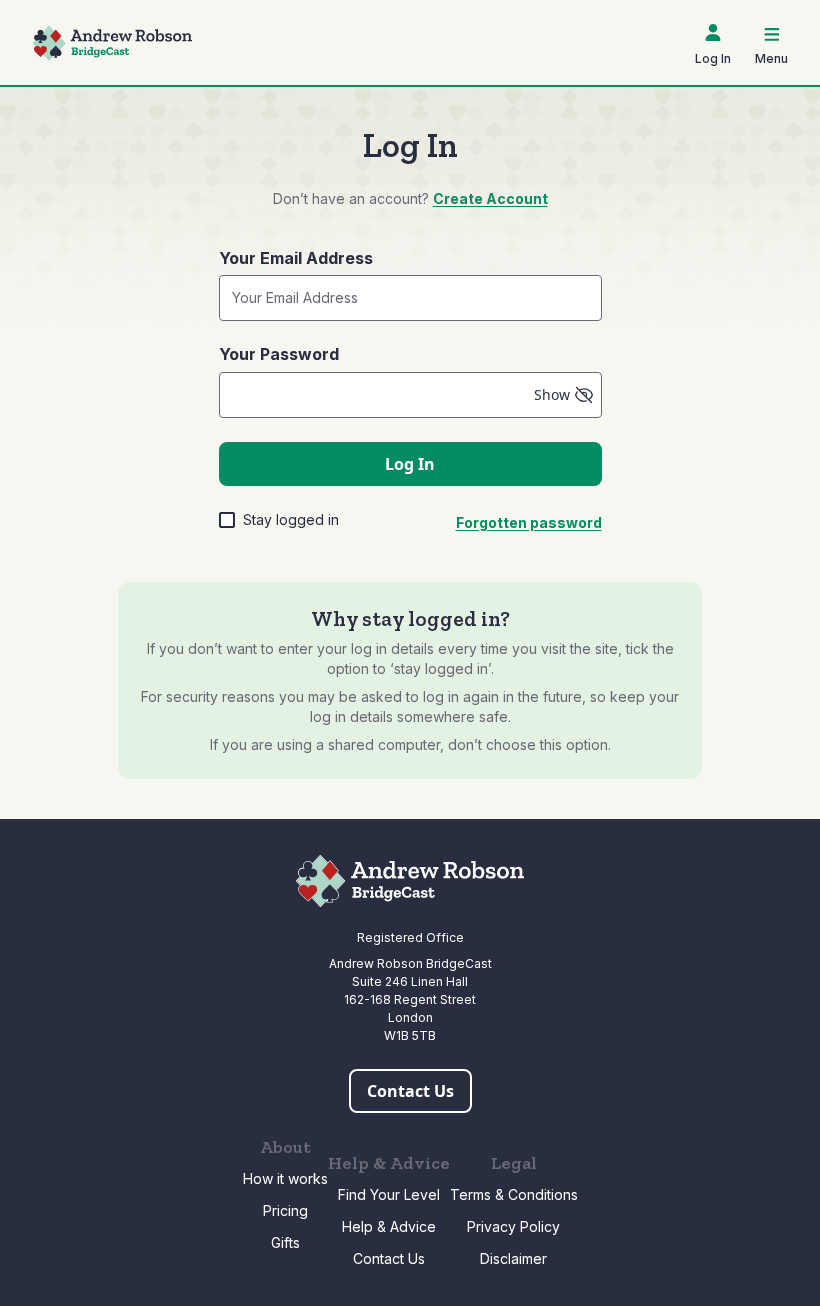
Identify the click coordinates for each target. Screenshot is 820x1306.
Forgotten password (529, 522)
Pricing (285, 1210)
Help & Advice (389, 1226)
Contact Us (389, 1258)
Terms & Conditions (514, 1194)
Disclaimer (513, 1258)
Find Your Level (389, 1194)
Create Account (490, 198)
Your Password (279, 354)
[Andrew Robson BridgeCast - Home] (112, 43)
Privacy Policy (513, 1226)
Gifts (285, 1242)
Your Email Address (296, 258)
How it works (285, 1178)
